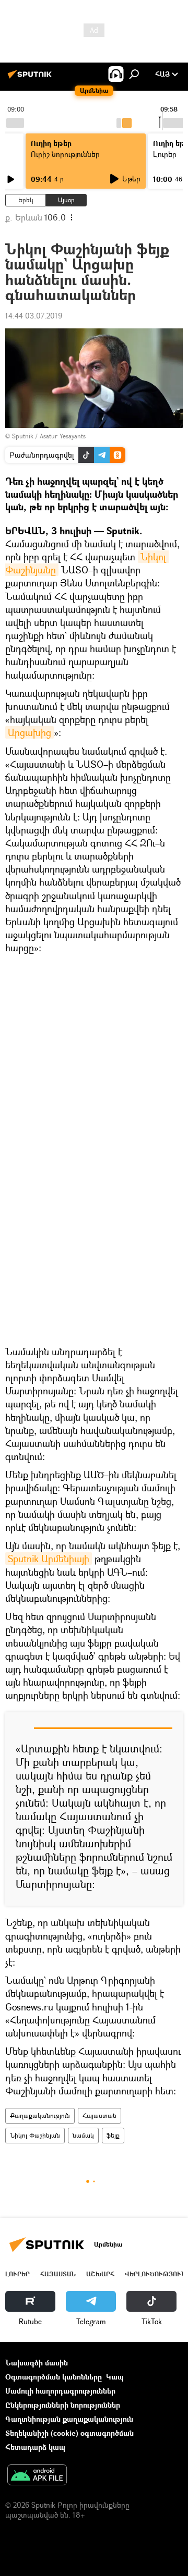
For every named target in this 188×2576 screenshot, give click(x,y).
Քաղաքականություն (40, 2115)
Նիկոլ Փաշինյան (35, 2135)
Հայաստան (99, 2115)
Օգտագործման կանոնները (54, 2377)
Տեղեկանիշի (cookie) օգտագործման (69, 2433)
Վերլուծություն (155, 2274)
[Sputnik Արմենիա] (31, 78)
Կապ (115, 2377)
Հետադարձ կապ (35, 2447)
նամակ (83, 2135)
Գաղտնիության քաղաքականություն (69, 2419)
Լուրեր (17, 2274)
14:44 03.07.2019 (34, 316)
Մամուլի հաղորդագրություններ (60, 2391)
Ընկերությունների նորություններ (63, 2405)
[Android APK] (37, 2476)
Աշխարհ (100, 2274)
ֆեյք (113, 2135)
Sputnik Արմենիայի (49, 1559)
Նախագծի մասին (37, 2363)
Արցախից (30, 732)
